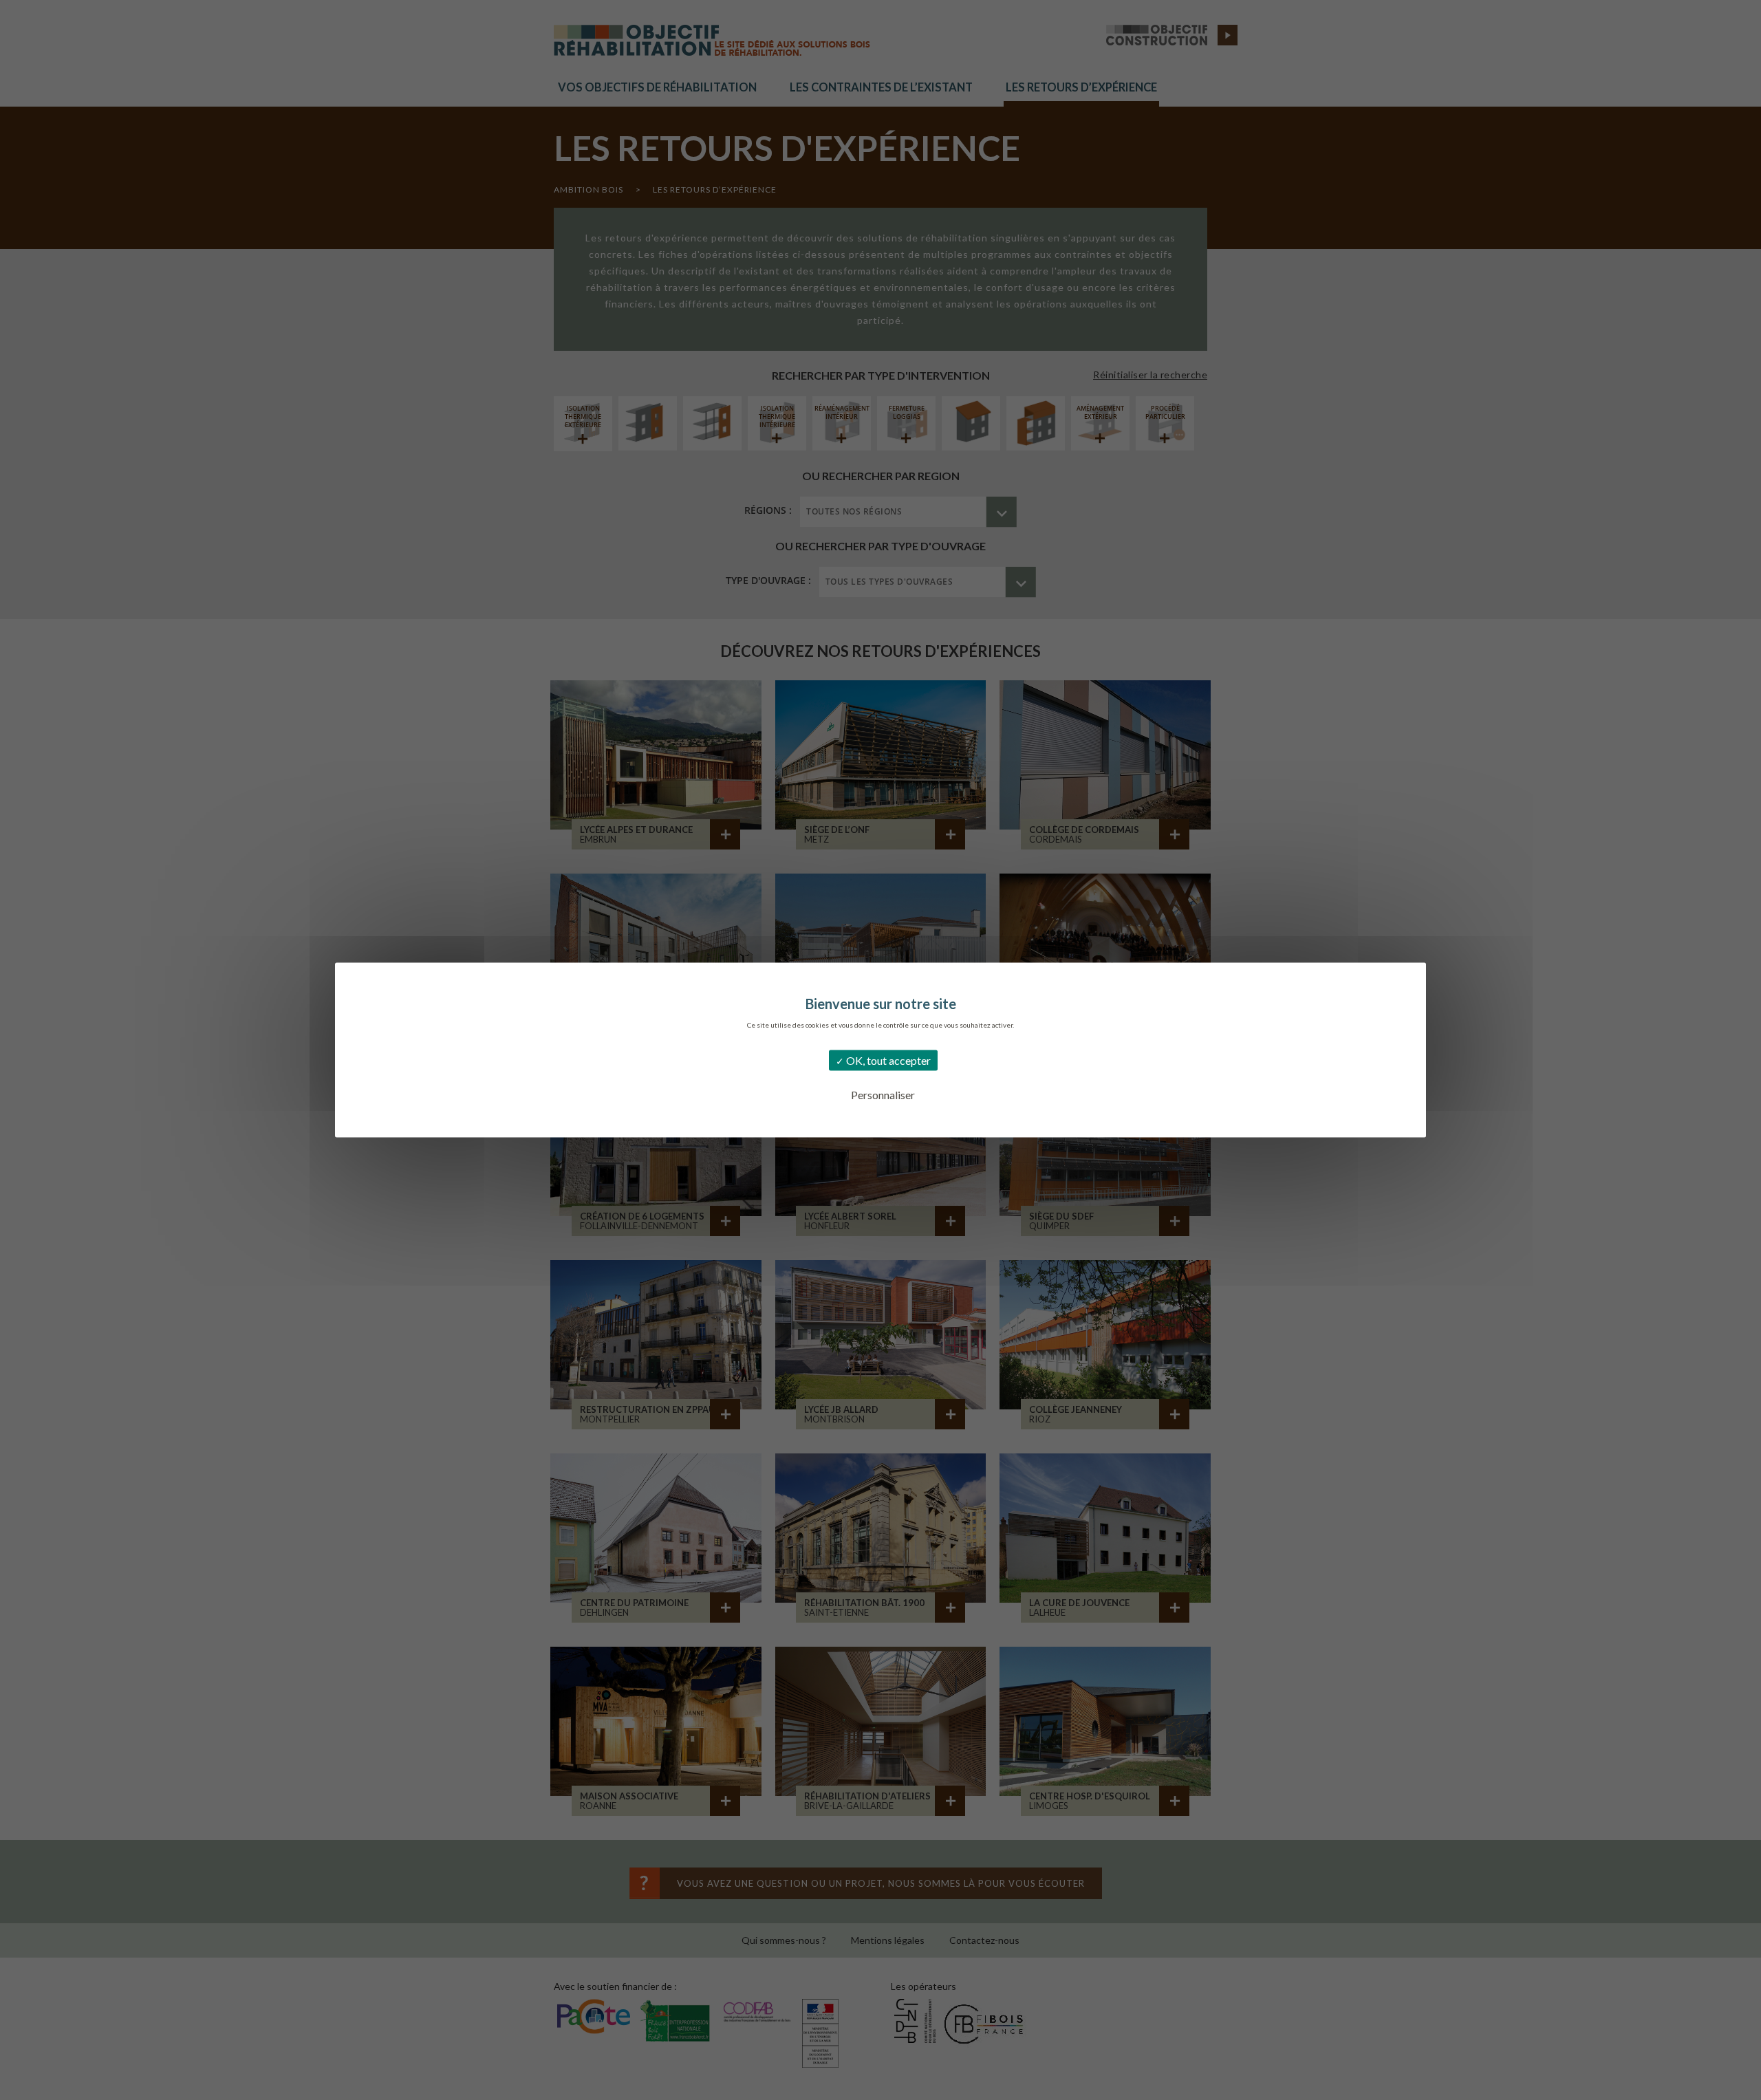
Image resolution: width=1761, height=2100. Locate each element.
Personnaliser (883, 1095)
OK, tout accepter (887, 1060)
